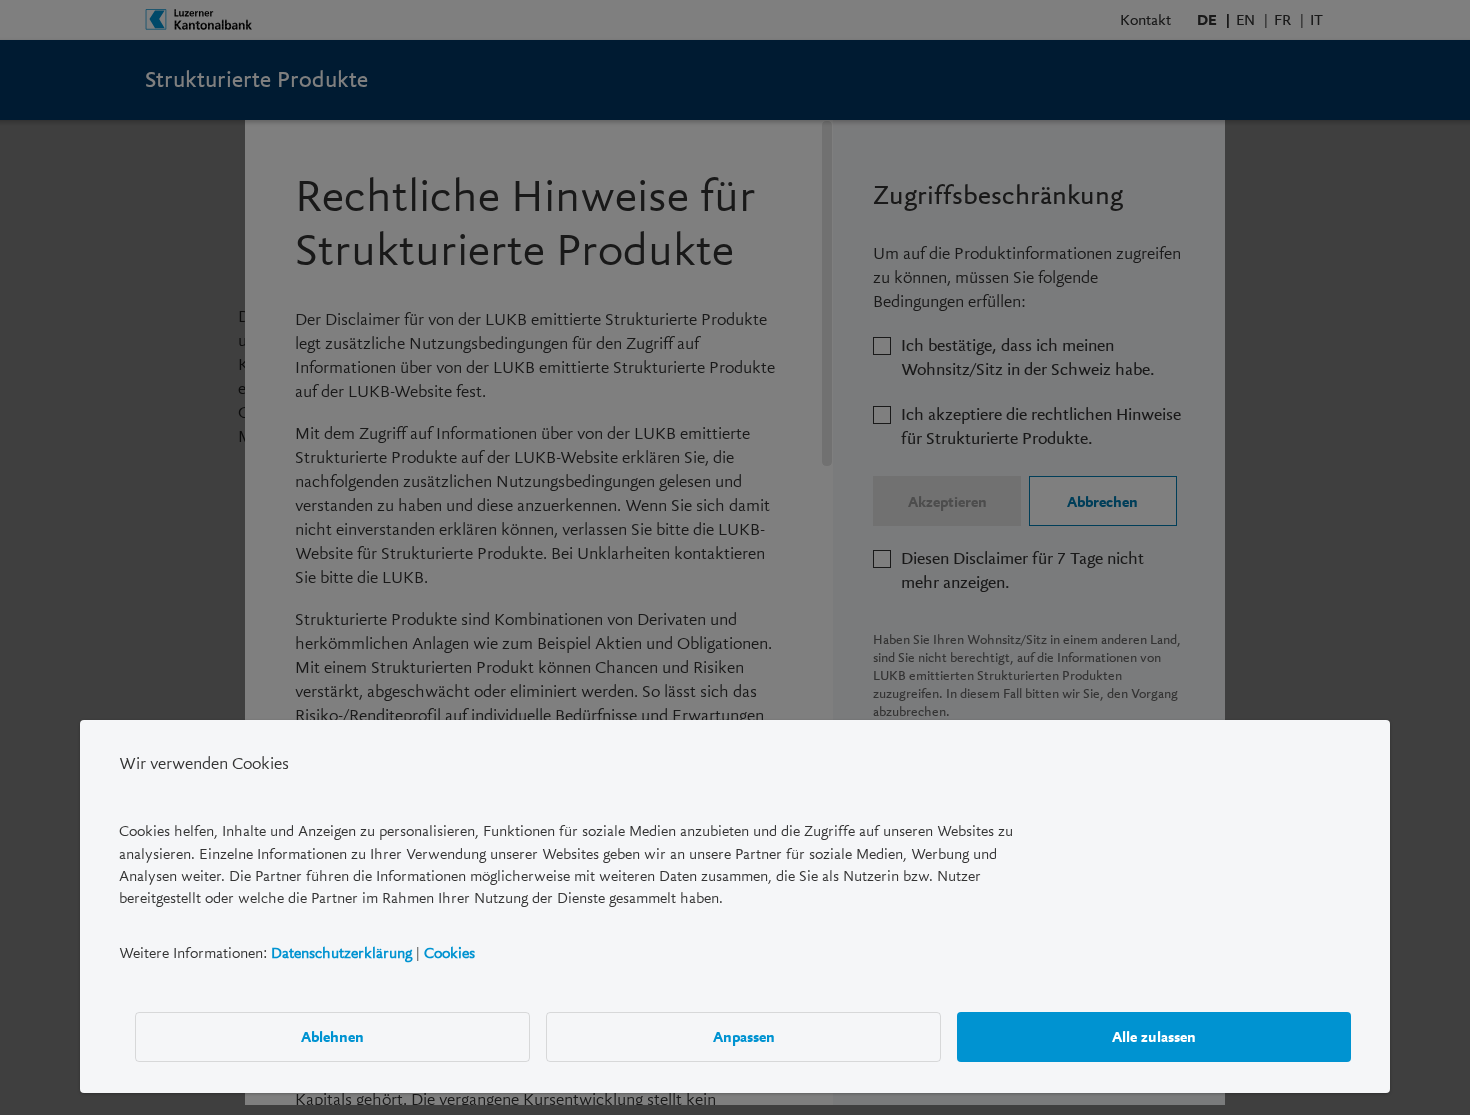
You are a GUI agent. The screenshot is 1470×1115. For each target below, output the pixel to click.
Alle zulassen (1154, 1036)
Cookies (449, 952)
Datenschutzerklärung (341, 952)
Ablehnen (332, 1036)
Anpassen (744, 1036)
